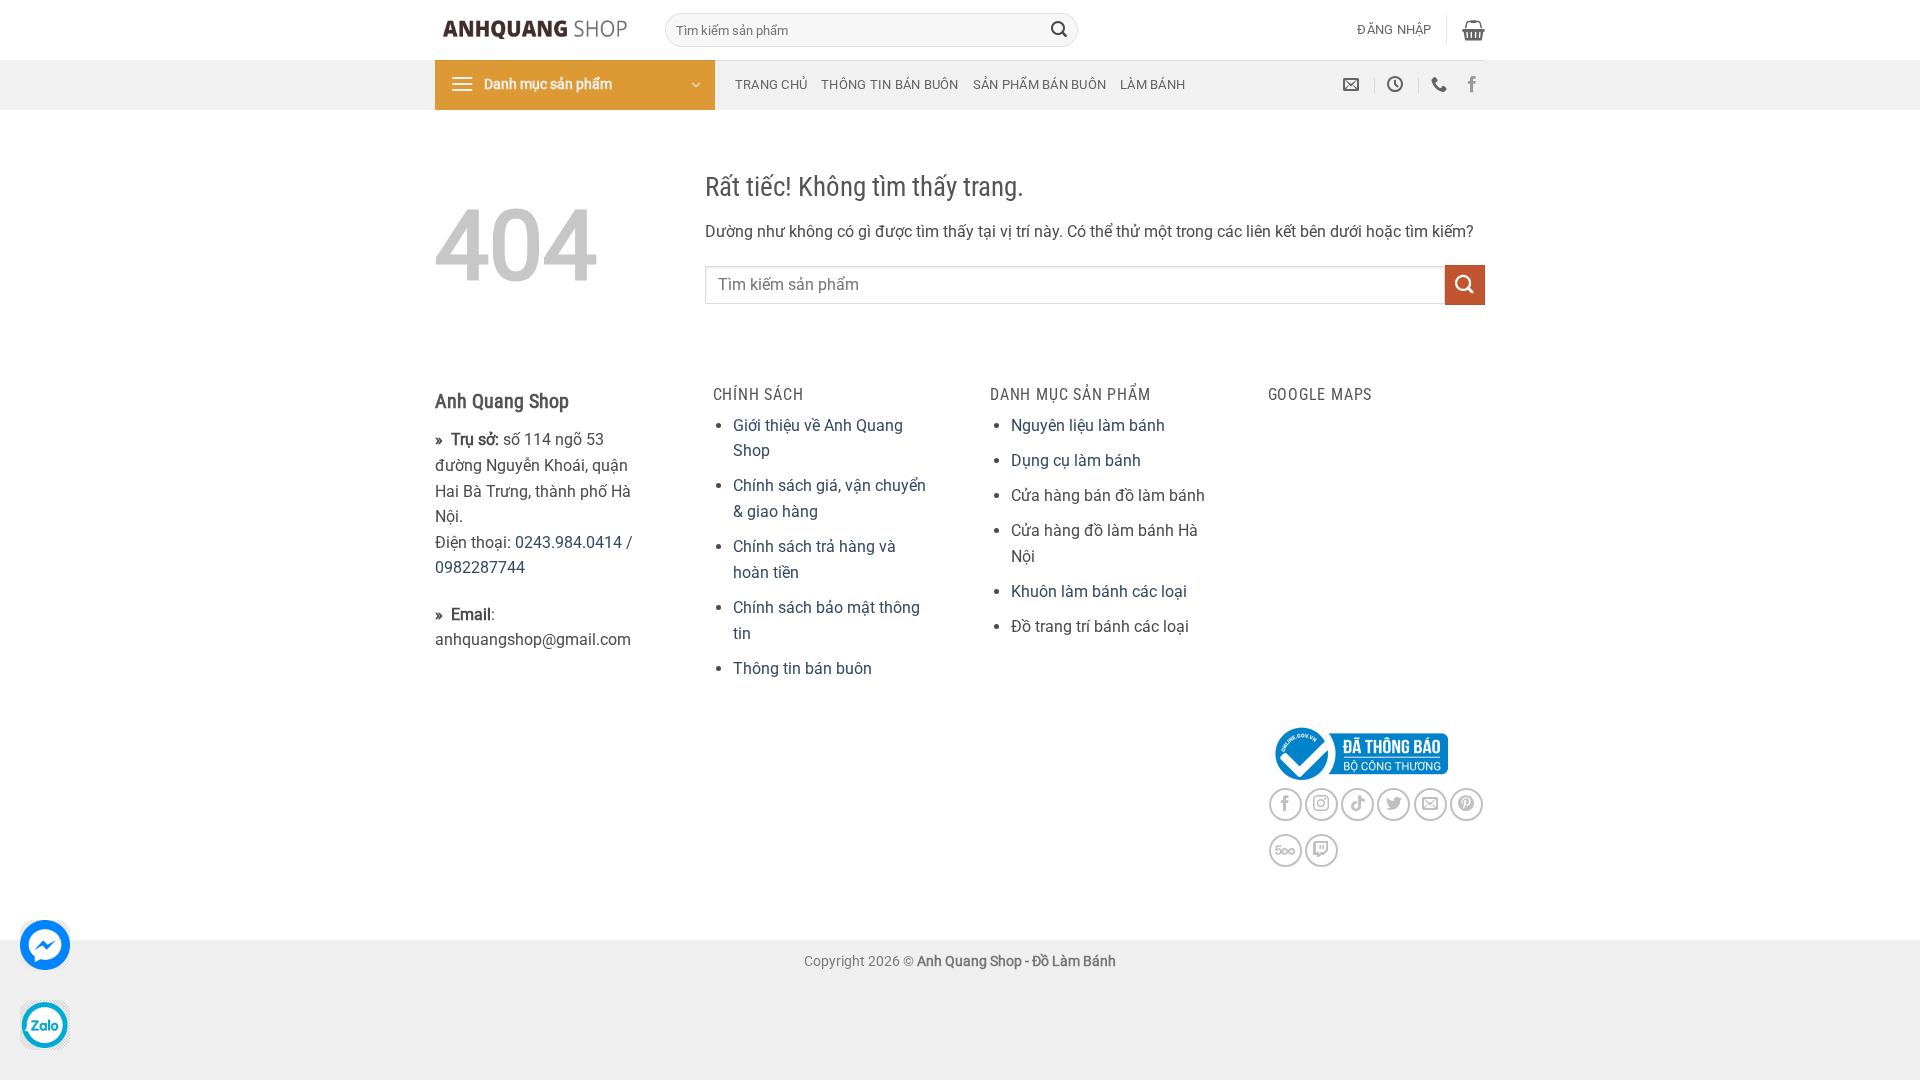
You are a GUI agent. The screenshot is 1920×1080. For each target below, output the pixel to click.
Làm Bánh (1152, 84)
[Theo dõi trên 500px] (1285, 850)
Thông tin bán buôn (890, 84)
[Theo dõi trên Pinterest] (1466, 804)
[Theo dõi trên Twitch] (1321, 850)
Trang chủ (771, 84)
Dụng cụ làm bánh (1076, 460)
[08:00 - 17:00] (1397, 84)
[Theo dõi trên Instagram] (1321, 804)
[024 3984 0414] (1441, 84)
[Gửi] (1059, 30)
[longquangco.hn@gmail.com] (1353, 84)
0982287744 (480, 567)
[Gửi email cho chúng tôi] (1430, 804)
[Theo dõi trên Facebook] (1472, 85)
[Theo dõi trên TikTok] (1357, 804)
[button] (1394, 30)
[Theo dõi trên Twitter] (1393, 804)
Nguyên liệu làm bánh (1088, 425)
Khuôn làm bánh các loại (1099, 591)
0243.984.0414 (568, 542)
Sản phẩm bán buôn (1039, 84)
